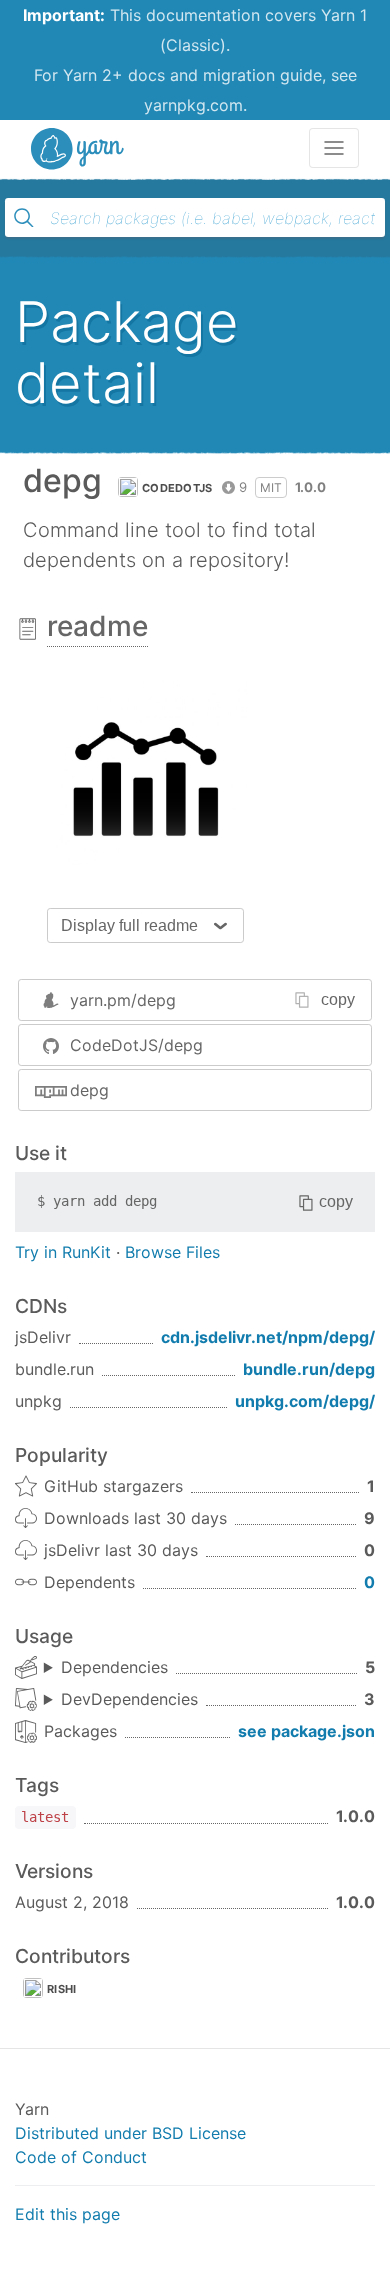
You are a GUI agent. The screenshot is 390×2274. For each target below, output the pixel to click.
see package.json (306, 1731)
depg (89, 1090)
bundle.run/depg (309, 1369)
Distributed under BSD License (130, 2133)
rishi (62, 1989)
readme (97, 626)
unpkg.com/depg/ (305, 1401)
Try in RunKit (63, 1252)
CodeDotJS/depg (136, 1045)
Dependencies (114, 1667)
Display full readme (129, 925)
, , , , (106, 1668)
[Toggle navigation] (334, 148)
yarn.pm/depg (123, 1000)
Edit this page (67, 2214)
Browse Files (172, 1252)
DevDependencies (129, 1699)
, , (121, 1700)
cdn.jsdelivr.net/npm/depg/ (268, 1337)
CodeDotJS (177, 488)
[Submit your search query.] (24, 218)
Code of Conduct (81, 2157)
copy (338, 999)
